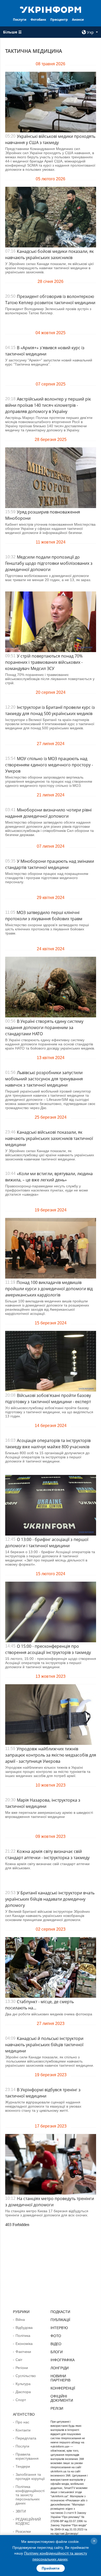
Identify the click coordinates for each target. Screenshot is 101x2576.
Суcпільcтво (26, 2376)
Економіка (24, 2344)
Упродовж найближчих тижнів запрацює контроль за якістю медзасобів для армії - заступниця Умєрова (51, 1755)
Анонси (78, 20)
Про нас (22, 2422)
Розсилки (23, 2531)
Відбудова (24, 2328)
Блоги (57, 2352)
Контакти (23, 2430)
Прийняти (51, 2568)
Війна (20, 2320)
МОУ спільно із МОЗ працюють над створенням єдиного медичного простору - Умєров (49, 765)
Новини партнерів (60, 2378)
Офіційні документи (62, 2398)
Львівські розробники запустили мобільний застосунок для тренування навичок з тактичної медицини (44, 1079)
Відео (56, 2344)
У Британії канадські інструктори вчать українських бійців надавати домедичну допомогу (50, 1899)
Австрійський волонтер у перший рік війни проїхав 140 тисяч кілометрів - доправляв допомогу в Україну (48, 405)
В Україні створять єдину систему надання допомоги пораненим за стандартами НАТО (44, 1027)
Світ (19, 2360)
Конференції (63, 2388)
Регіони (22, 2368)
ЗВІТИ (21, 2511)
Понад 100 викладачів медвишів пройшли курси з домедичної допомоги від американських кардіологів (49, 1289)
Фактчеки (23, 2352)
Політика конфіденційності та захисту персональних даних (30, 2495)
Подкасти (60, 2312)
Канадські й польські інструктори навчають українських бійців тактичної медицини (44, 2045)
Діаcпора (23, 2392)
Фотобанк (38, 20)
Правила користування (27, 2456)
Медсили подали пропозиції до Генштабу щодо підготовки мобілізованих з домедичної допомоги (49, 563)
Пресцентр (59, 20)
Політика (23, 2336)
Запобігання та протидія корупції (30, 2477)
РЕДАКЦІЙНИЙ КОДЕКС (28, 2521)
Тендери (23, 2466)
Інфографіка (63, 2360)
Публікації (60, 2320)
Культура (23, 2384)
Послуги (20, 20)
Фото (56, 2336)
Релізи (57, 2408)
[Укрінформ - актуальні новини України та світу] (51, 9)
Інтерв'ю (59, 2328)
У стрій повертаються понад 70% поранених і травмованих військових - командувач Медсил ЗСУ (44, 662)
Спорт (21, 2400)
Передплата (26, 2438)
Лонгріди (60, 2368)
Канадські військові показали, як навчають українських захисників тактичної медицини (49, 1138)
